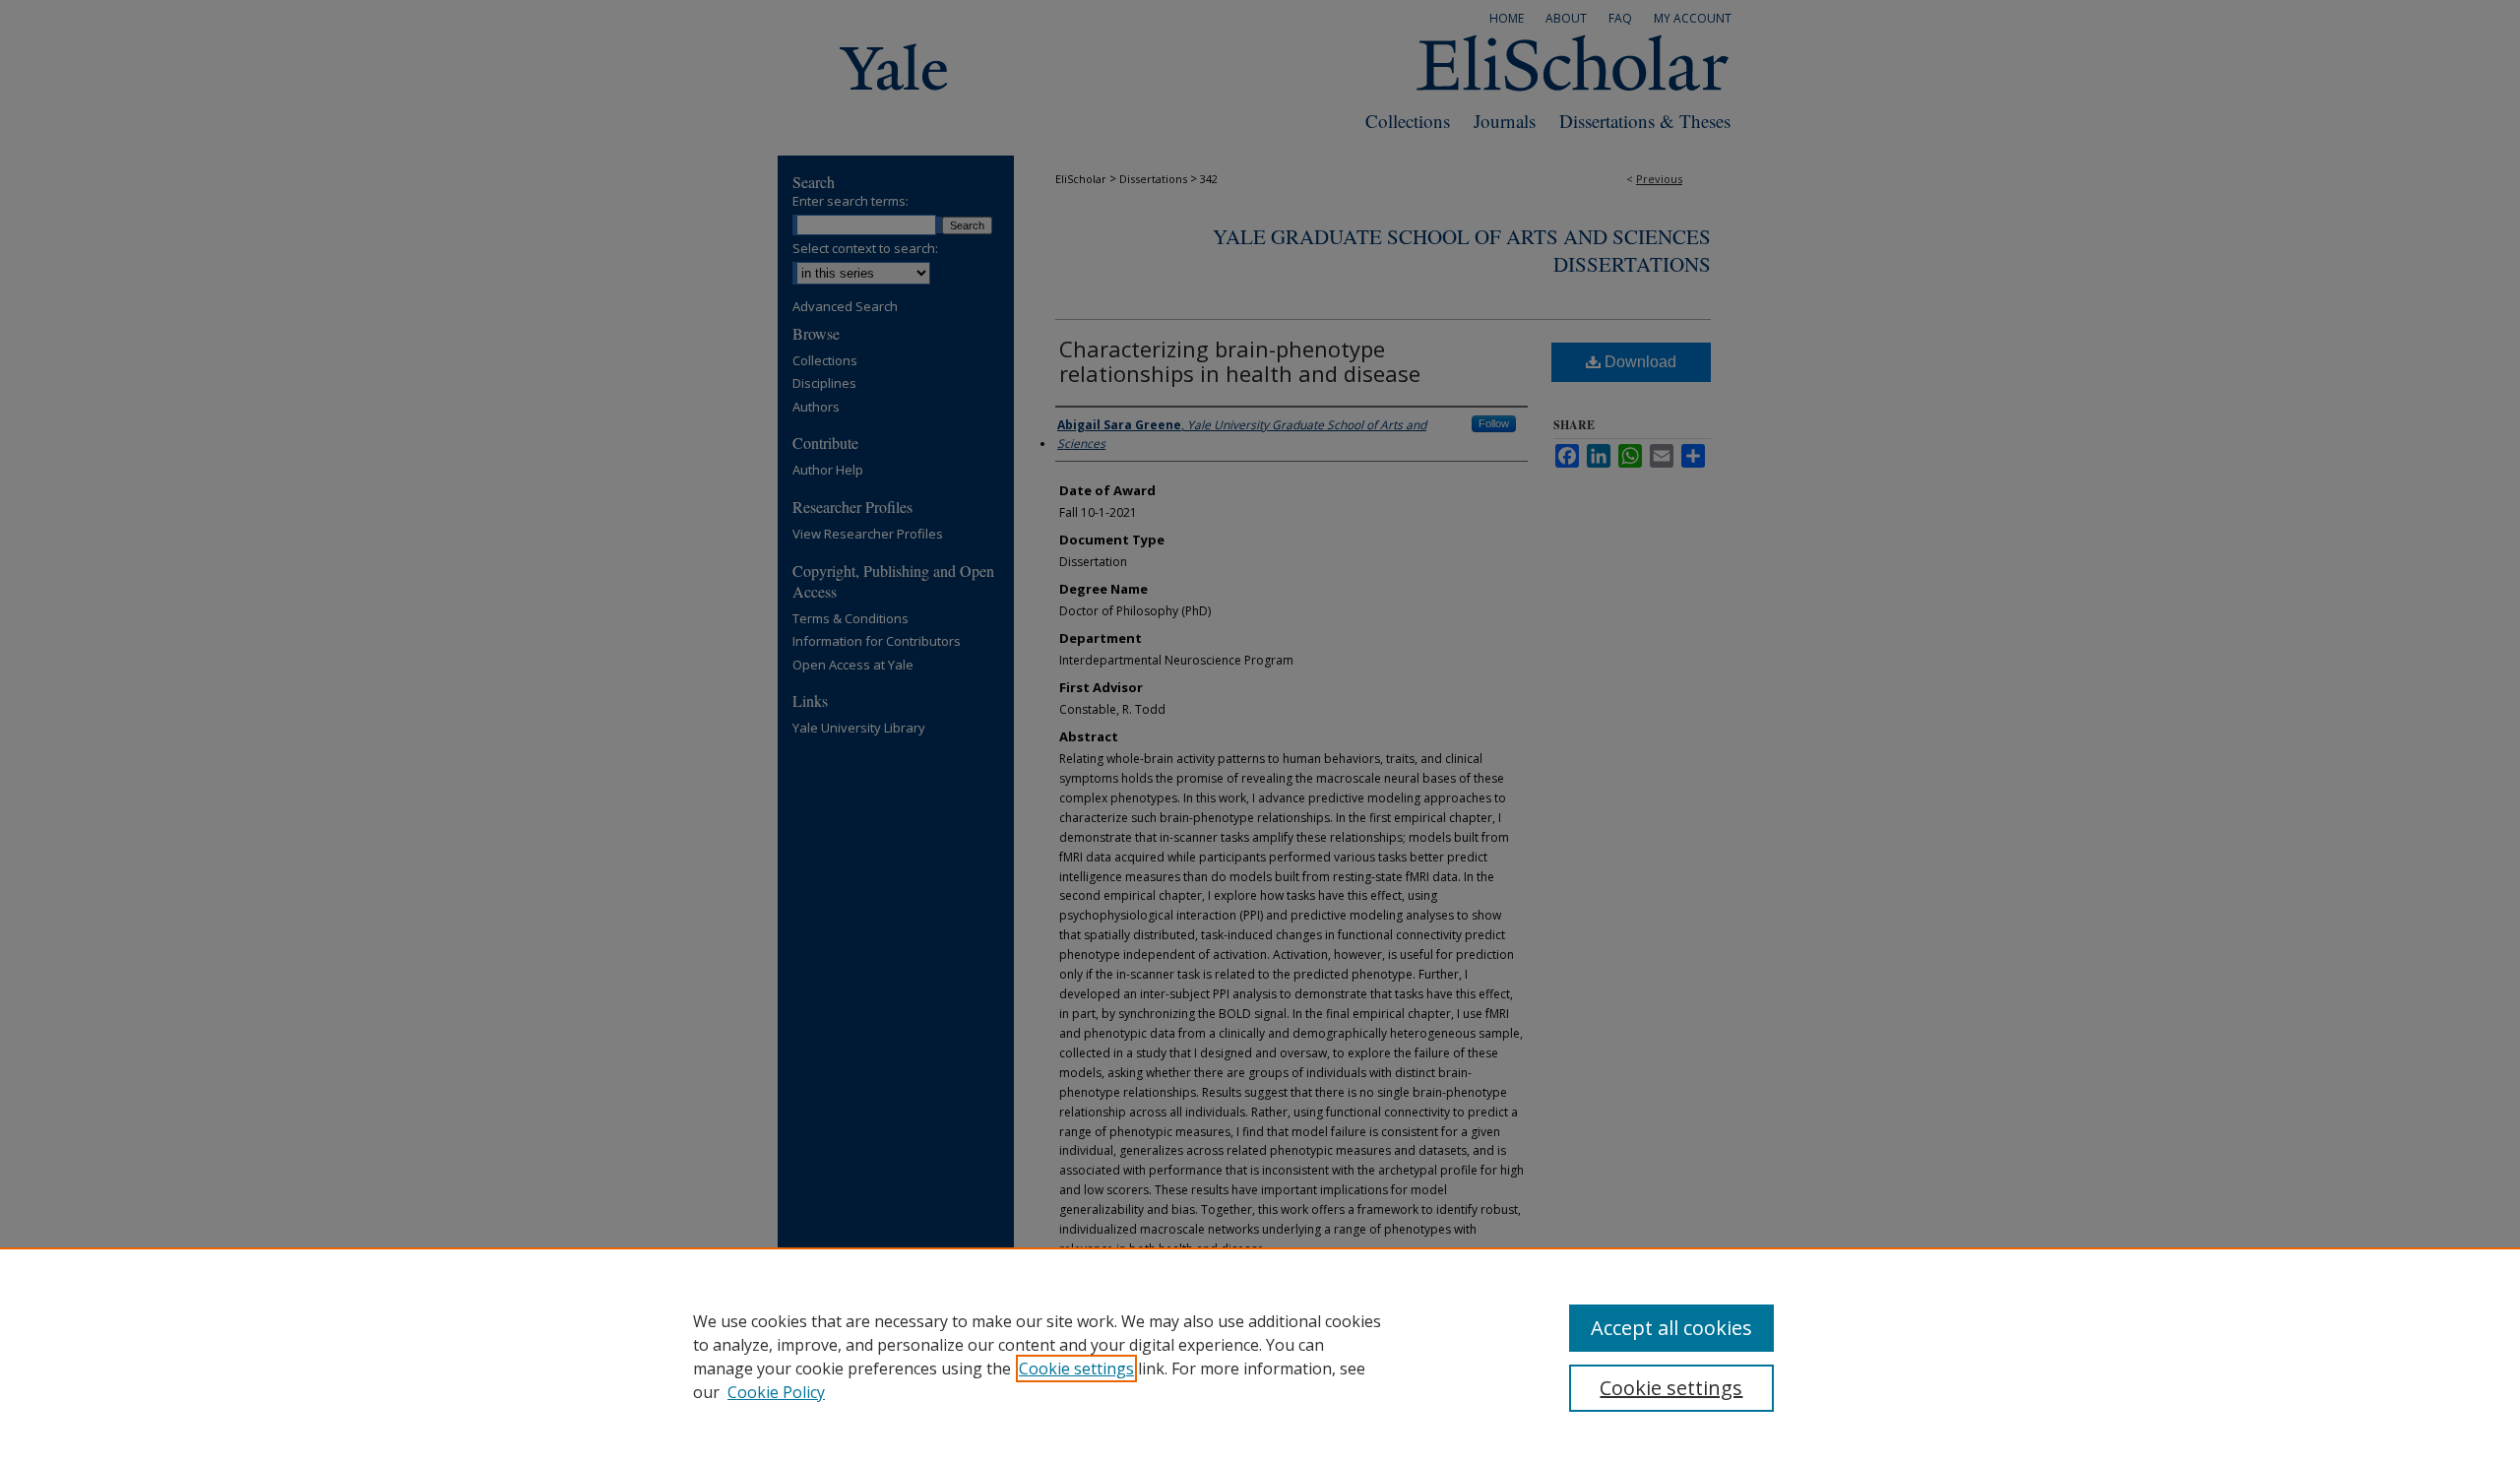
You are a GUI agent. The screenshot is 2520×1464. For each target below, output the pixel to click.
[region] (1260, 1356)
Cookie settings (1076, 1369)
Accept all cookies (1671, 1328)
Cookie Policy (776, 1392)
